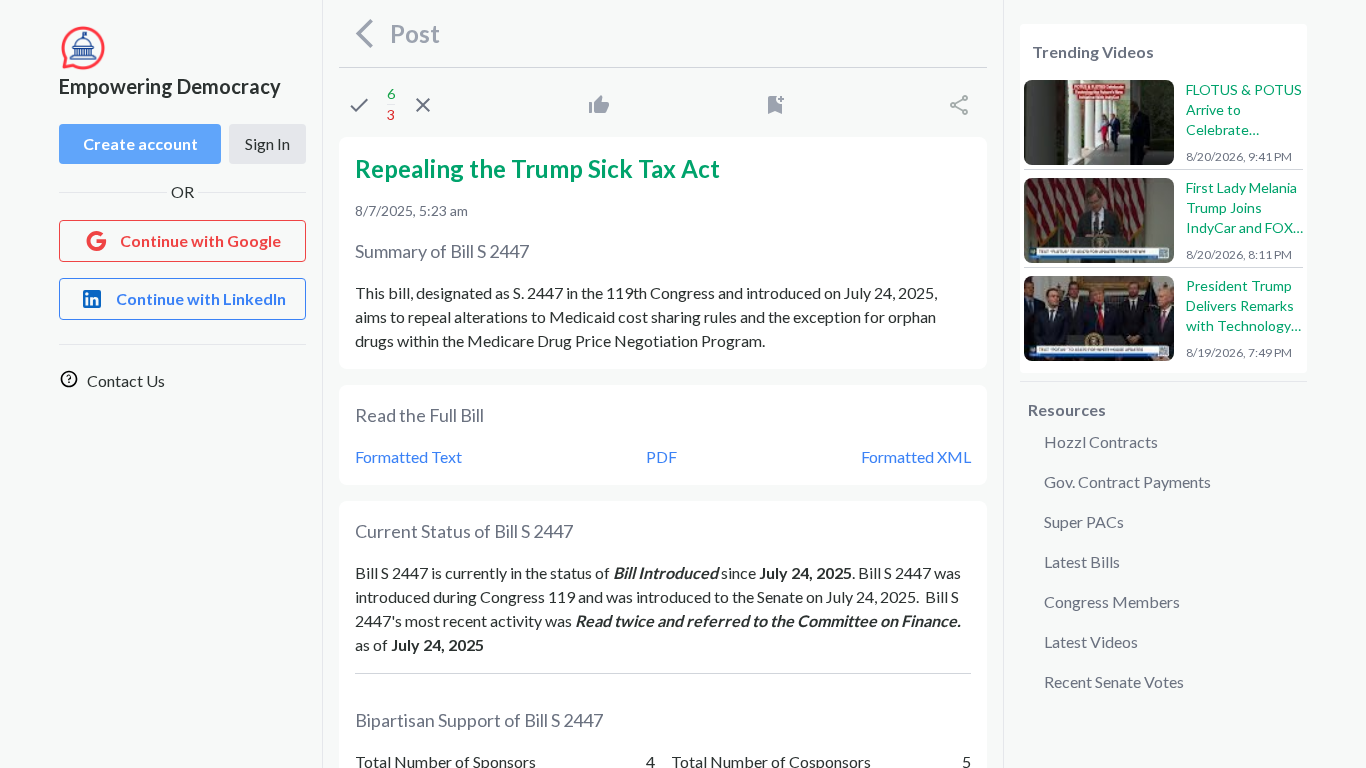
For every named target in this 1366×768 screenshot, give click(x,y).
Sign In (267, 143)
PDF (661, 456)
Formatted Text (408, 456)
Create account (140, 143)
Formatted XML (916, 456)
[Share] (959, 105)
